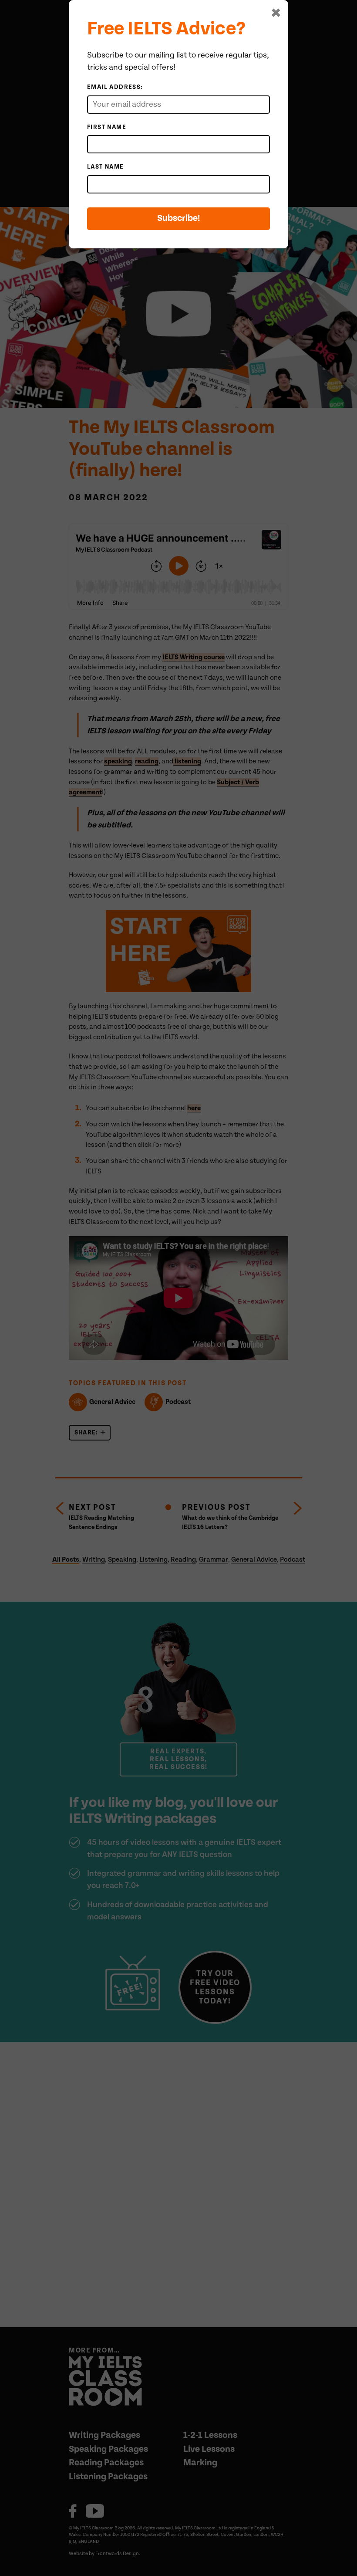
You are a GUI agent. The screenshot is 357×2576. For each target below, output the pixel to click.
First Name (107, 127)
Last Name (106, 167)
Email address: (115, 87)
